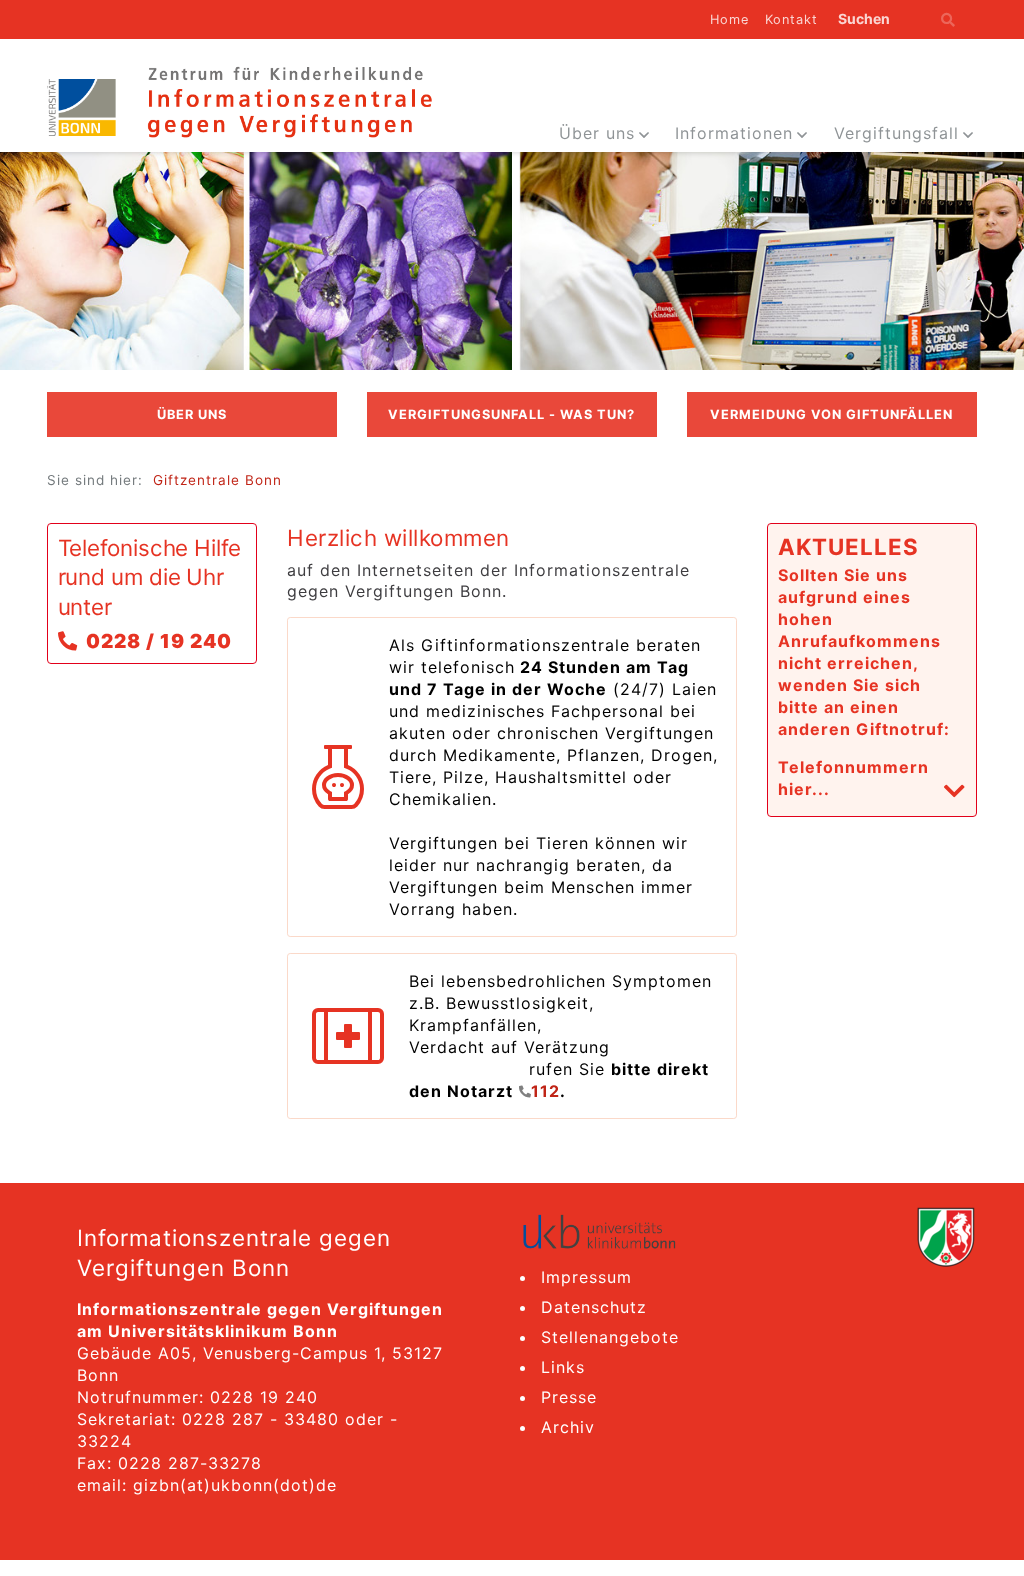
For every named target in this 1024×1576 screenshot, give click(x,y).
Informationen (734, 133)
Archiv (568, 1427)
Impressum (586, 1277)
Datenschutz (594, 1307)
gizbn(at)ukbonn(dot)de (235, 1485)
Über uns (597, 133)
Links (563, 1367)
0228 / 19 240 (159, 641)
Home (729, 19)
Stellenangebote (610, 1337)
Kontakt (791, 19)
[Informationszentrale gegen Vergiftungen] (288, 100)
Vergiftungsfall (896, 133)
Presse (569, 1397)
